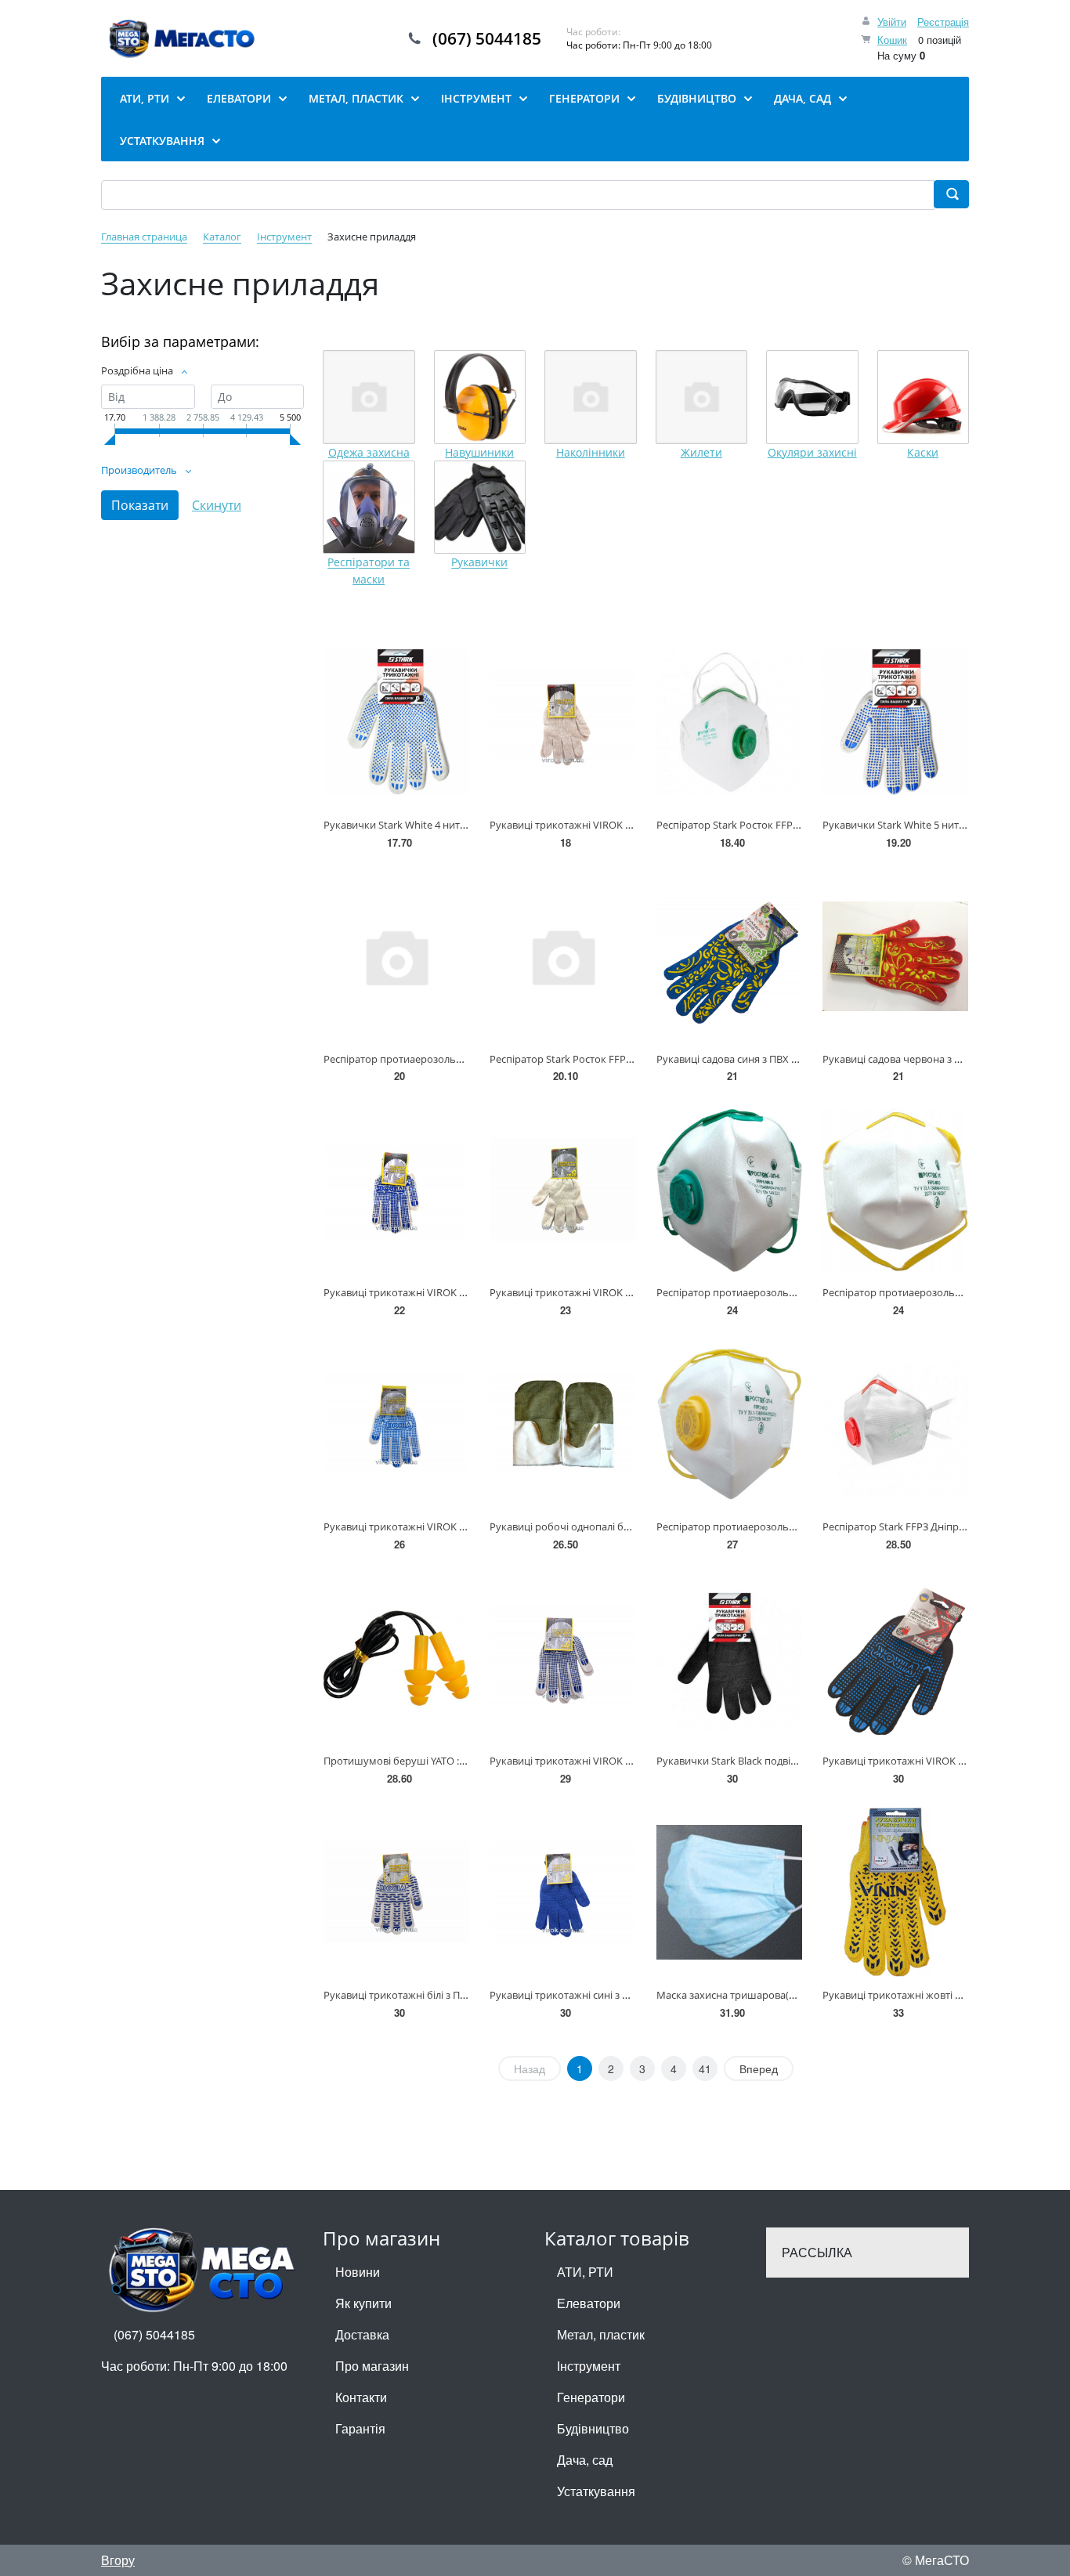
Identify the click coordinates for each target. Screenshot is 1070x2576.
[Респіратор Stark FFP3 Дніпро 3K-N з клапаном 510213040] (895, 1424)
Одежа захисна (369, 452)
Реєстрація (943, 22)
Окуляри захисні (812, 452)
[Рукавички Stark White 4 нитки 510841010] (396, 722)
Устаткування (596, 2491)
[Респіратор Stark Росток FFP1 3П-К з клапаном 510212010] (729, 722)
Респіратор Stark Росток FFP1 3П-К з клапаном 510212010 (794, 825)
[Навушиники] (480, 397)
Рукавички (479, 563)
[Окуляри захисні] (812, 397)
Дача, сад (585, 2460)
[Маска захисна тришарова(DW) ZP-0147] (729, 1892)
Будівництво (593, 2428)
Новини (358, 2272)
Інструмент (589, 2366)
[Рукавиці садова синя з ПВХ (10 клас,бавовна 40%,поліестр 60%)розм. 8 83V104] (729, 956)
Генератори (591, 2397)
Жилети (701, 452)
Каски (923, 452)
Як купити (363, 2303)
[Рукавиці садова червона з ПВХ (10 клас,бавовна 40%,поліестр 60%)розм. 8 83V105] (895, 956)
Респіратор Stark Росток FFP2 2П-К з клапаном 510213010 (627, 1059)
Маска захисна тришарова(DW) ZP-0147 (752, 1995)
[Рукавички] (480, 508)
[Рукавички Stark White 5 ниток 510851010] (895, 722)
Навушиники (479, 452)
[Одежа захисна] (369, 397)
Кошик (892, 40)
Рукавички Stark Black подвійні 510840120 (757, 1761)
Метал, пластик (601, 2334)
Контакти (361, 2397)
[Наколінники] (591, 397)
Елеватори (589, 2303)
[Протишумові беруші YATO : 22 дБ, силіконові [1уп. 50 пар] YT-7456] (396, 1658)
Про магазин (372, 2366)
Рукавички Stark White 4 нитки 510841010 (423, 825)
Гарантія (360, 2428)
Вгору (118, 2560)
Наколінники (591, 452)
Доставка (362, 2334)
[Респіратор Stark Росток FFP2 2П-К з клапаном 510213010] (562, 956)
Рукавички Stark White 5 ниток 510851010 (922, 825)
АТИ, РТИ (585, 2272)
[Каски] (924, 397)
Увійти (892, 22)
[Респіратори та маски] (369, 508)
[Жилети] (702, 397)
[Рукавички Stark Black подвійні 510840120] (729, 1658)
